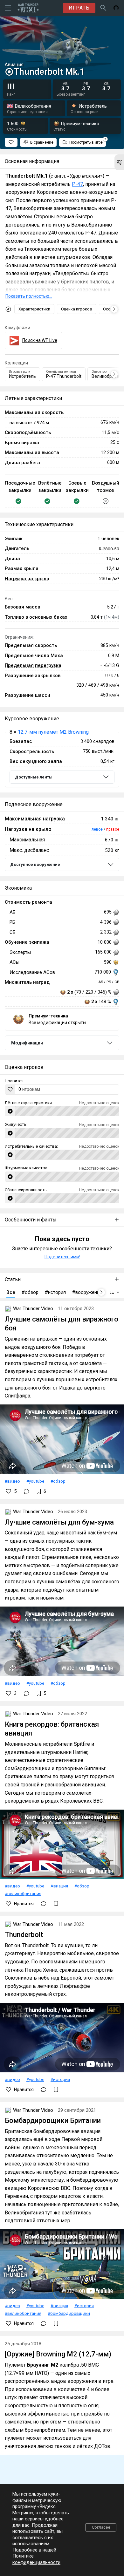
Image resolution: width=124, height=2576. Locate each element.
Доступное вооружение (35, 864)
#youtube (35, 1481)
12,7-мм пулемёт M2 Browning (53, 732)
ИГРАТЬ (79, 8)
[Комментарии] (26, 1491)
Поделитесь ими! (62, 1257)
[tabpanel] (62, 760)
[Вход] (116, 8)
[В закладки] (56, 1904)
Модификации (27, 1043)
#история (60, 2079)
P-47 (77, 184)
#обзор (58, 1481)
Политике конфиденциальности (36, 2559)
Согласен (101, 2527)
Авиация (59, 1886)
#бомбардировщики (69, 2313)
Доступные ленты (34, 777)
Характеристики (34, 309)
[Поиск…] (103, 8)
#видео (12, 1481)
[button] (119, 162)
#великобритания (23, 1893)
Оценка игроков (77, 309)
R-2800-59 (109, 549)
